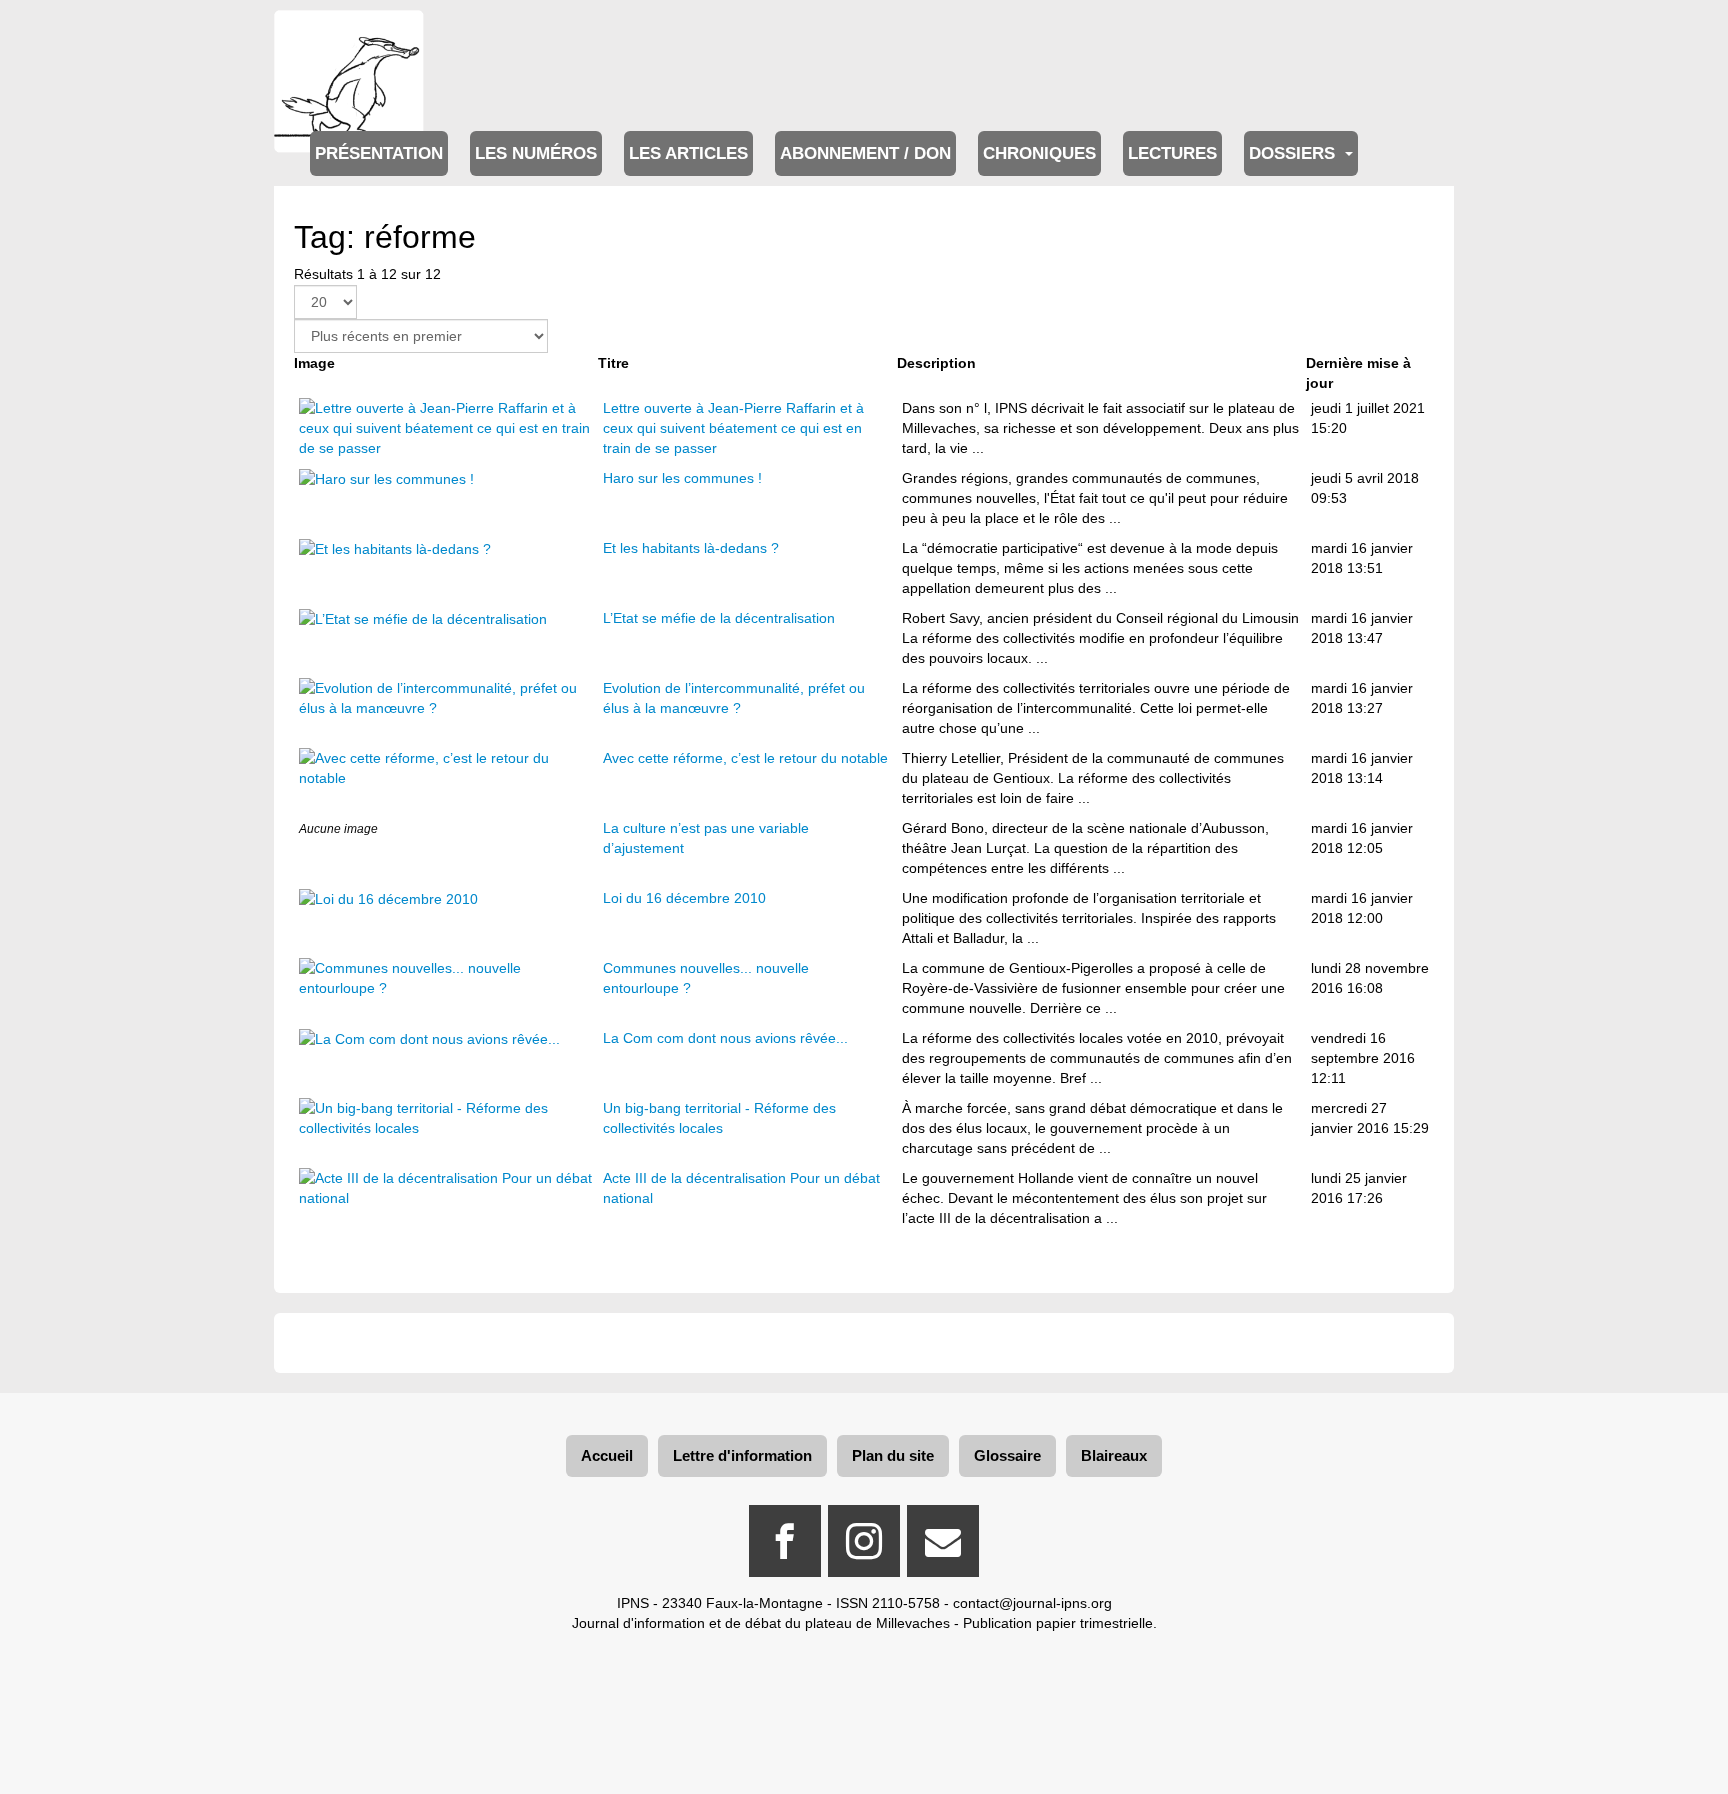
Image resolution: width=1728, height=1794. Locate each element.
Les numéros (536, 153)
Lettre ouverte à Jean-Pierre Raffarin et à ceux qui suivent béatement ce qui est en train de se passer (733, 428)
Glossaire (1007, 1455)
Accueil (607, 1455)
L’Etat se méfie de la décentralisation (719, 618)
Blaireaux (1114, 1455)
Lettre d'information (742, 1455)
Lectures (1172, 153)
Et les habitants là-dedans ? (691, 548)
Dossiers (1294, 153)
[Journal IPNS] (349, 37)
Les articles (688, 153)
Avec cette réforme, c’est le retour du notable (745, 758)
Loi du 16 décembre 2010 (684, 898)
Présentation (379, 153)
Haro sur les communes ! (682, 478)
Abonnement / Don (865, 153)
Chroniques (1039, 153)
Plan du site (893, 1455)
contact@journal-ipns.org (1032, 1603)
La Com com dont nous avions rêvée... (725, 1038)
